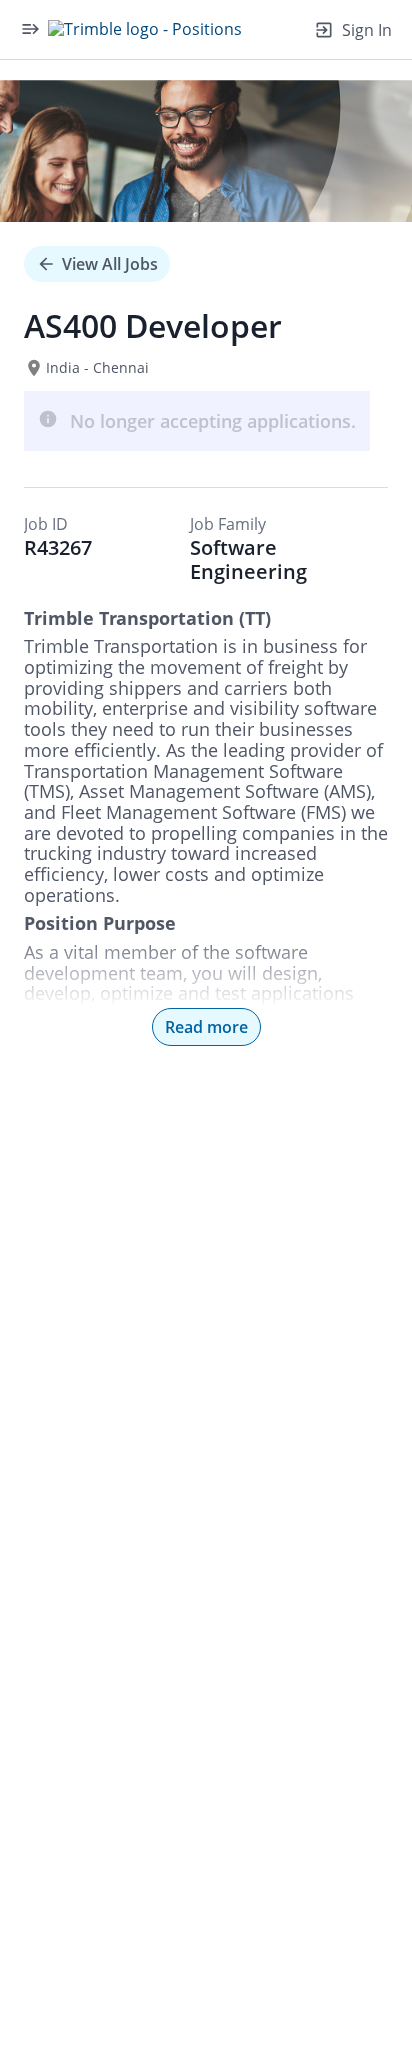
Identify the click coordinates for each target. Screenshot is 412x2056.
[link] (145, 29)
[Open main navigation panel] (30, 29)
